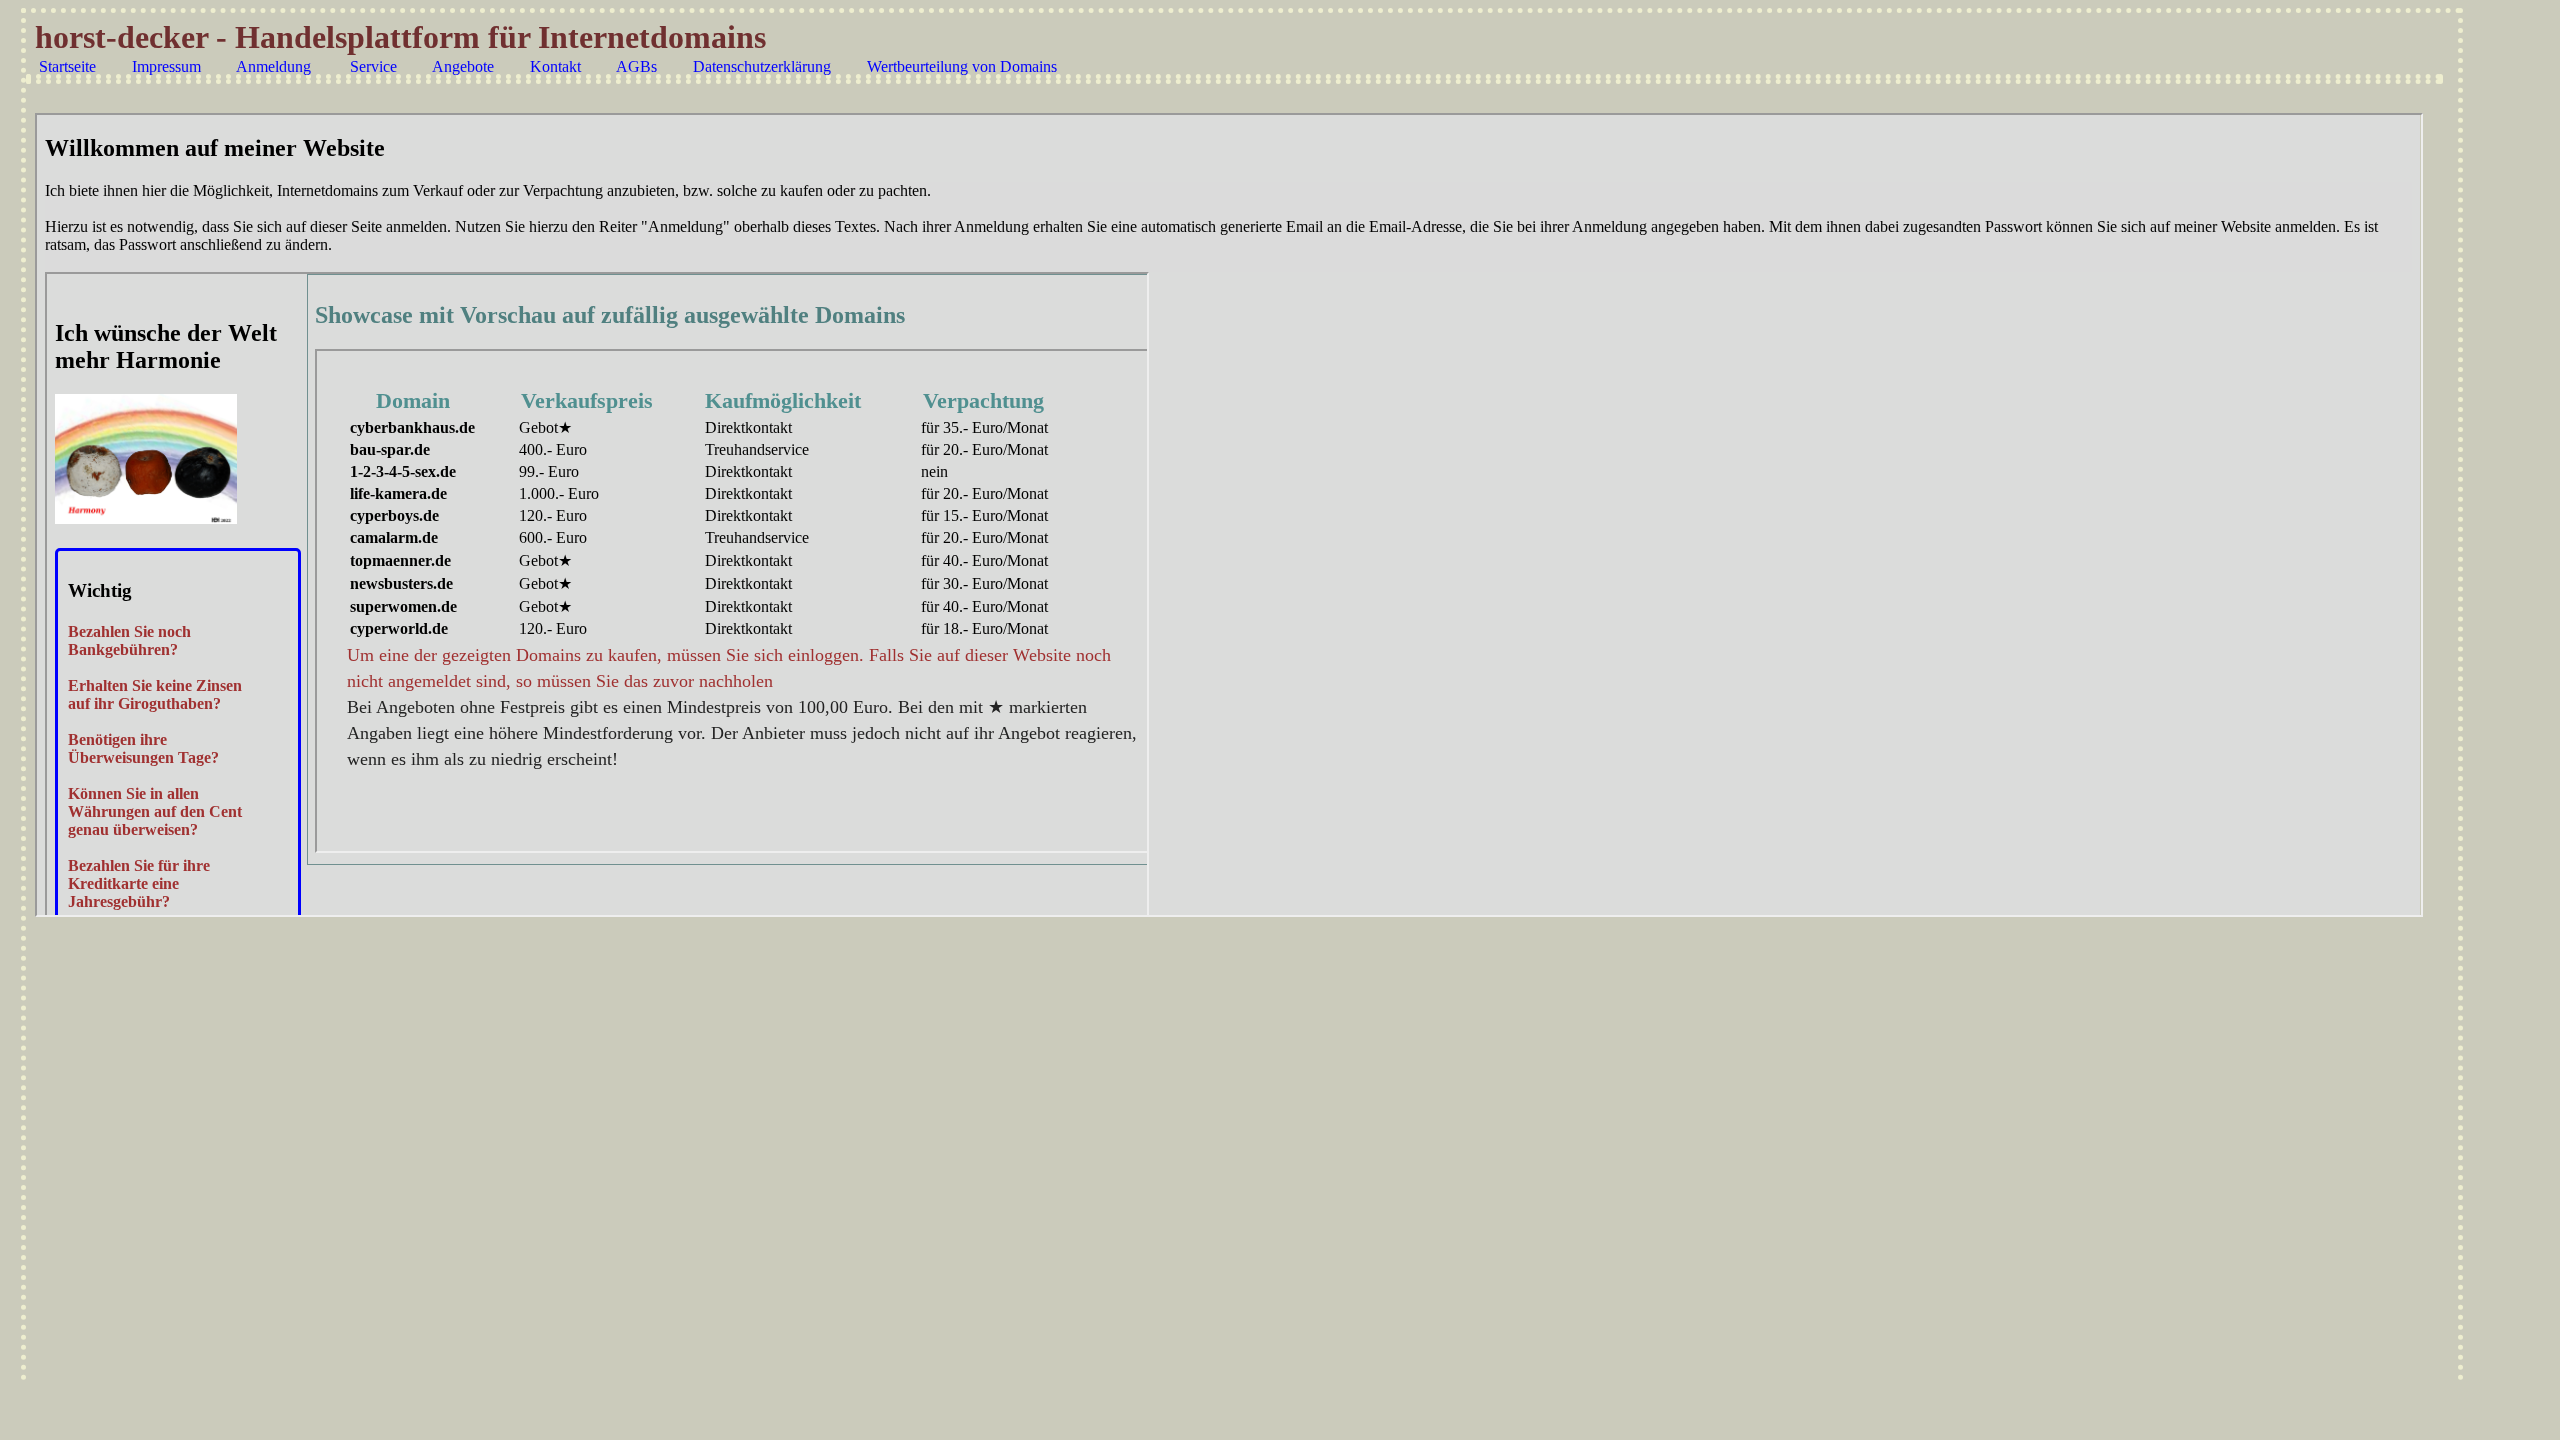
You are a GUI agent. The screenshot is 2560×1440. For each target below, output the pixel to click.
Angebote (463, 66)
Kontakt (555, 66)
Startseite (67, 66)
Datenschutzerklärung (762, 66)
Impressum (166, 66)
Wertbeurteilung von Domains (962, 66)
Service (373, 66)
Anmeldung (273, 66)
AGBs (636, 66)
